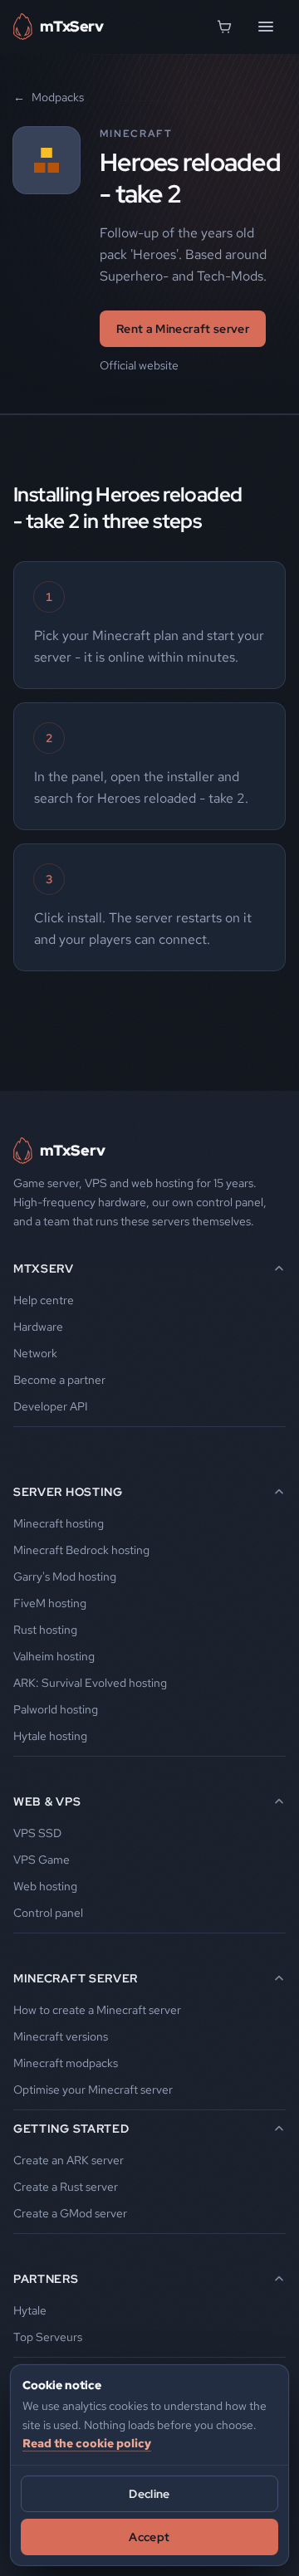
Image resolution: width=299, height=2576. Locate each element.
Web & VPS (47, 1801)
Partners (46, 2279)
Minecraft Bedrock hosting (81, 1550)
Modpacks (49, 97)
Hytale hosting (50, 1736)
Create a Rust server (66, 2187)
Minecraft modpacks (66, 2063)
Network (35, 1353)
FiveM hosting (50, 1603)
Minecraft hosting (59, 1523)
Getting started (71, 2129)
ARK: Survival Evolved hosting (90, 1683)
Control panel (48, 1913)
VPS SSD (37, 1833)
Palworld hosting (56, 1709)
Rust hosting (45, 1630)
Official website (139, 365)
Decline (149, 2494)
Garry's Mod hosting (65, 1576)
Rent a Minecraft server (183, 329)
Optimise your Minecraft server (93, 2090)
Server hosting (68, 1492)
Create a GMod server (70, 2213)
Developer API (51, 1406)
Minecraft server (76, 1978)
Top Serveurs (48, 2337)
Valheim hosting (54, 1656)
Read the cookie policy (87, 2443)
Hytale (30, 2310)
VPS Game (42, 1860)
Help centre (44, 1300)
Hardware (38, 1327)
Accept (149, 2537)
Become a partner (59, 1380)
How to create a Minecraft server (97, 2010)
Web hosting (45, 1886)
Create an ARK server (69, 2160)
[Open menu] (266, 27)
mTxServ (44, 1268)
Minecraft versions (61, 2036)
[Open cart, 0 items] (224, 27)
